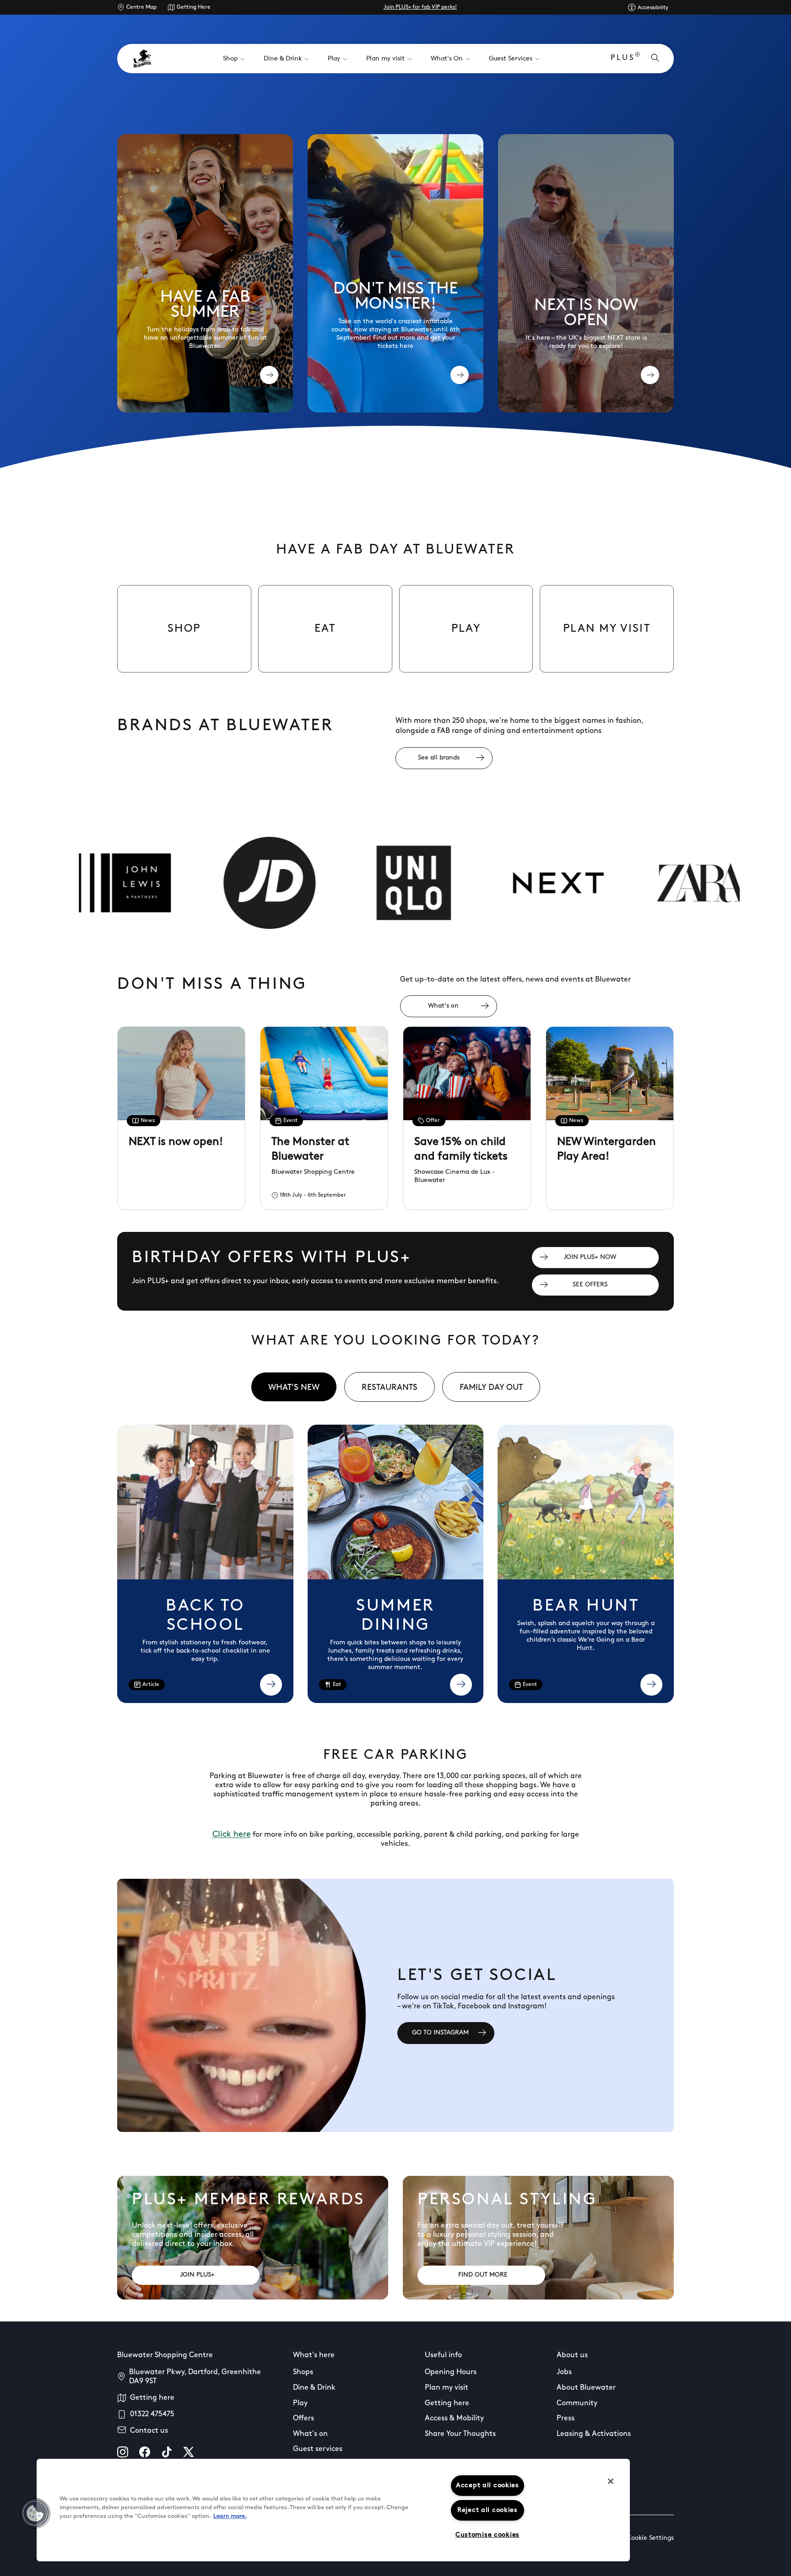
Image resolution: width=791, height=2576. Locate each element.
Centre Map (141, 7)
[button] (35, 2513)
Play (300, 2403)
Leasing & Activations (594, 2434)
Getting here (152, 2398)
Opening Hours (451, 2372)
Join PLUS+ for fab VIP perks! (420, 7)
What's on (310, 2434)
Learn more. (230, 2516)
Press (566, 2419)
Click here (232, 1835)
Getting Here (194, 7)
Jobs (564, 2372)
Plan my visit (447, 2388)
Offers (303, 2419)
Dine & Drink (314, 2388)
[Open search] (655, 59)
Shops (303, 2372)
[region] (333, 2510)
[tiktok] (167, 2452)
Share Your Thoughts (460, 2434)
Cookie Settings (650, 2538)
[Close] (611, 2481)
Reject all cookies (488, 2510)
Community (577, 2403)
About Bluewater (586, 2388)
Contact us (149, 2431)
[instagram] (123, 2452)
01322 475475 (152, 2414)
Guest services (318, 2449)
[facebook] (145, 2452)
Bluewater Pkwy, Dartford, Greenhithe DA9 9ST (195, 2377)
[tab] (294, 1387)
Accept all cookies (488, 2486)
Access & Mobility (454, 2419)
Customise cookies (488, 2535)
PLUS (623, 58)
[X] (189, 2452)
